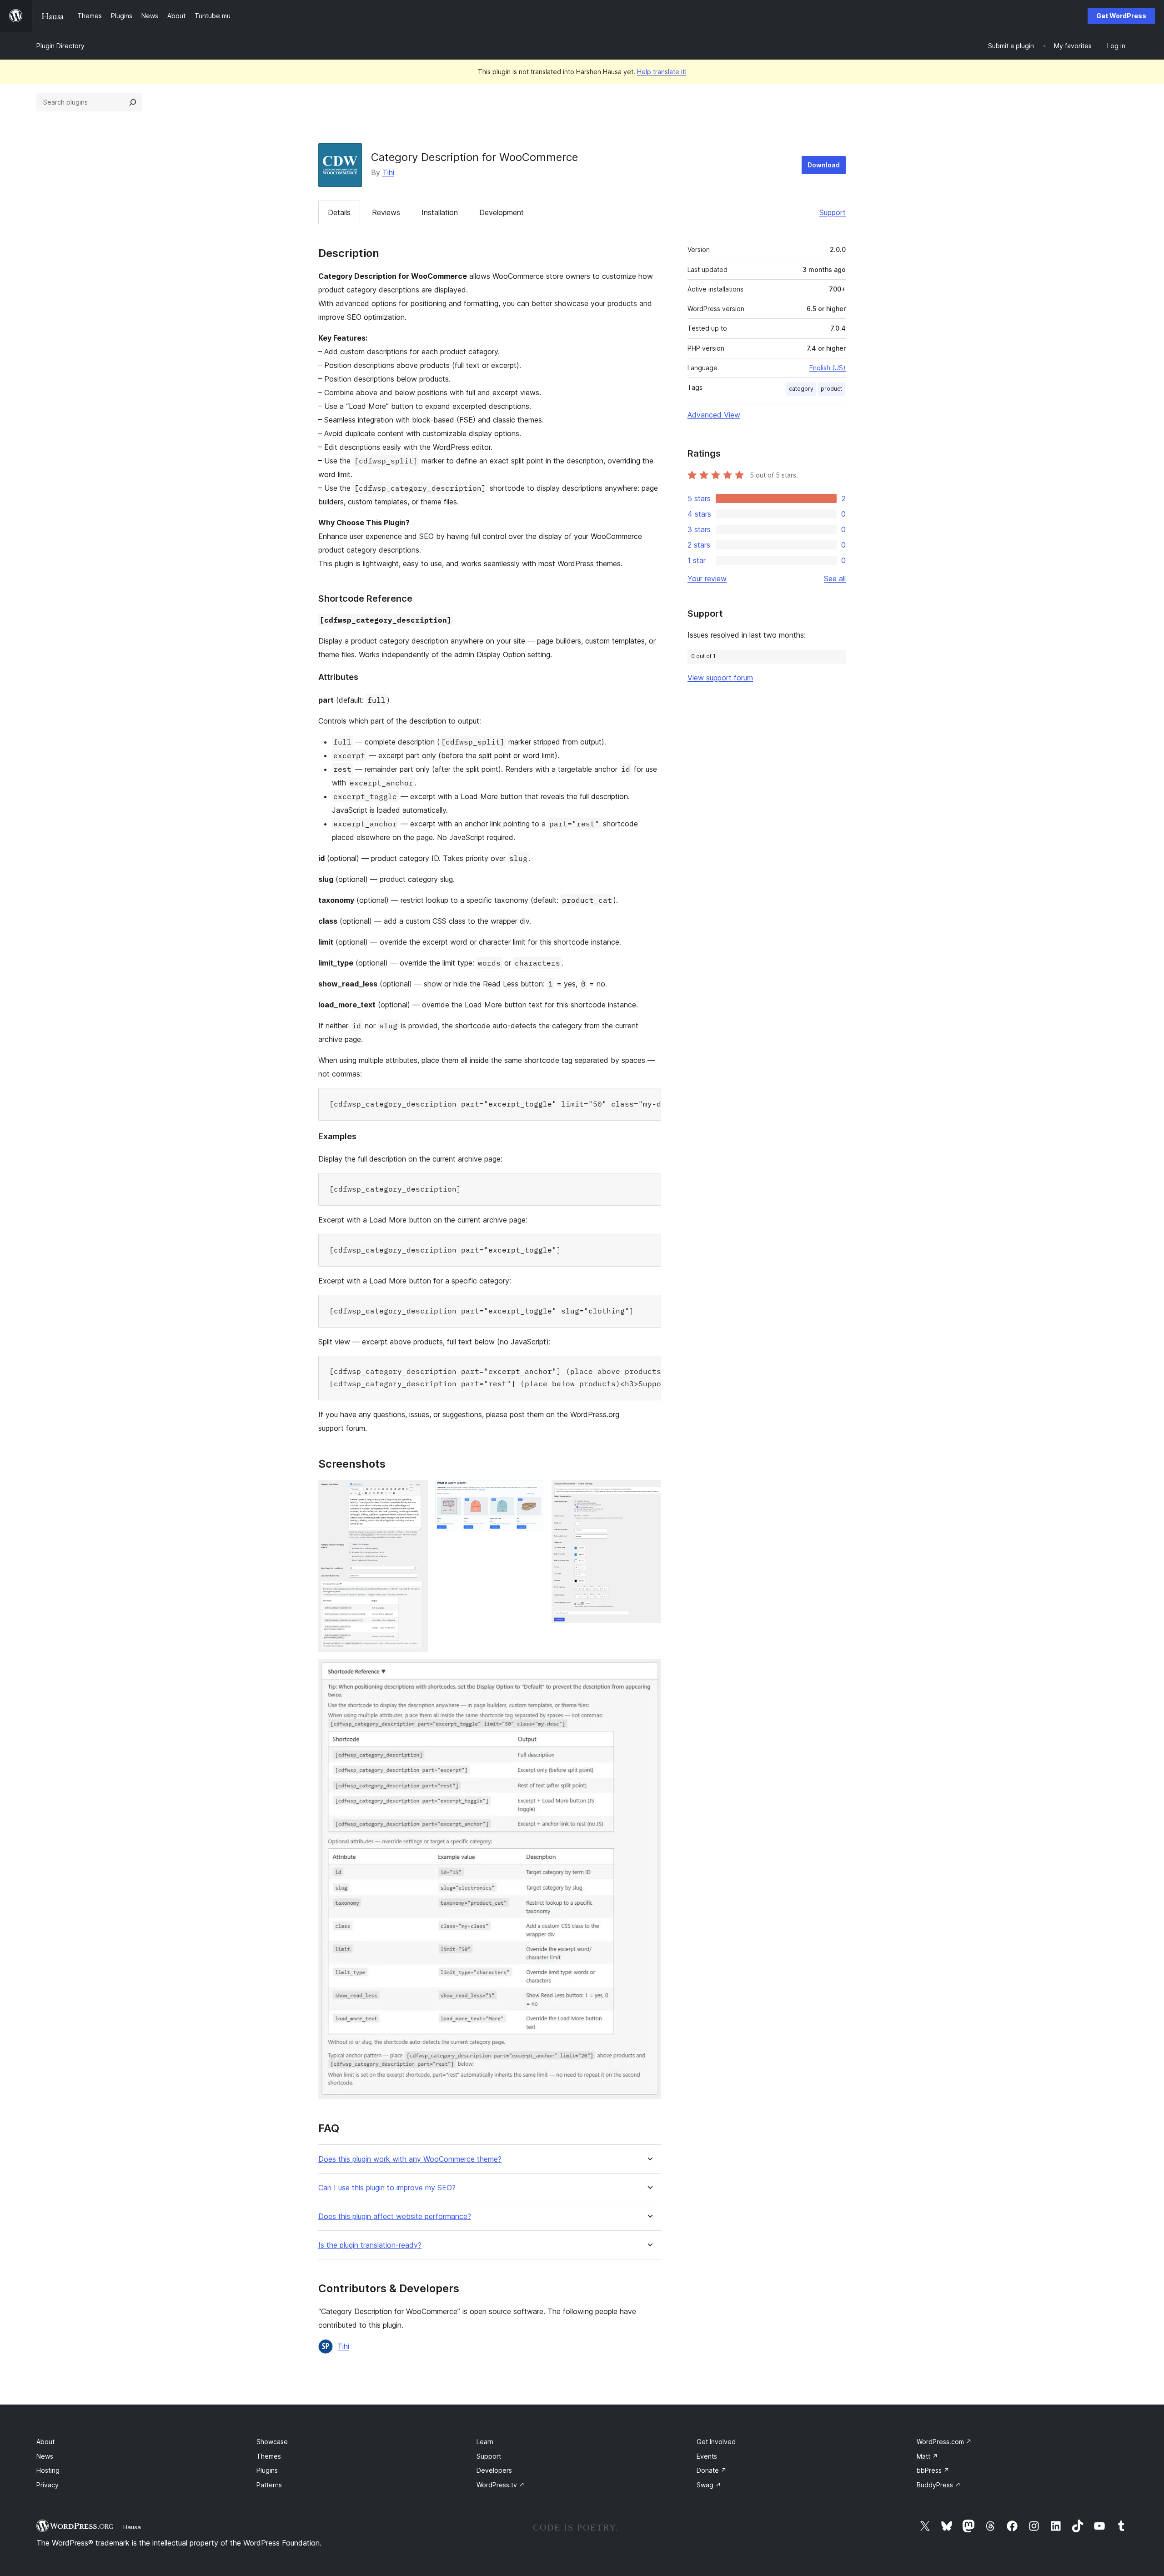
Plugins (267, 2470)
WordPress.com (944, 2442)
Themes (269, 2456)
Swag (709, 2485)
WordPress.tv (501, 2485)
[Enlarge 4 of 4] (649, 1671)
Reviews (386, 212)
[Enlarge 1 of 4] (416, 1492)
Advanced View (714, 415)
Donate (712, 2470)
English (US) (828, 368)
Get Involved (716, 2442)
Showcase (272, 2442)
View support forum (720, 678)
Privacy (48, 2485)
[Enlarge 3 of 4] (649, 1492)
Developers (494, 2470)
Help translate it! (662, 72)
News (45, 2456)
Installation (440, 212)
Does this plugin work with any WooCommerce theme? (410, 2159)
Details (339, 212)
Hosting (48, 2470)
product (831, 389)
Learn (485, 2442)
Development (502, 212)
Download (824, 165)
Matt (927, 2456)
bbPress (933, 2470)
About (45, 2442)
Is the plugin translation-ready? (370, 2245)
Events (707, 2456)
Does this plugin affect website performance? (395, 2216)
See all (835, 579)
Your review (707, 579)
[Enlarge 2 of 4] (532, 1492)
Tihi (388, 172)
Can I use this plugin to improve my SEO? (387, 2188)
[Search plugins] (133, 102)
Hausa (132, 2527)
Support (833, 212)
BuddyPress (939, 2485)
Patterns (269, 2485)
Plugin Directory (60, 46)
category (801, 389)
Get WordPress (1121, 16)
